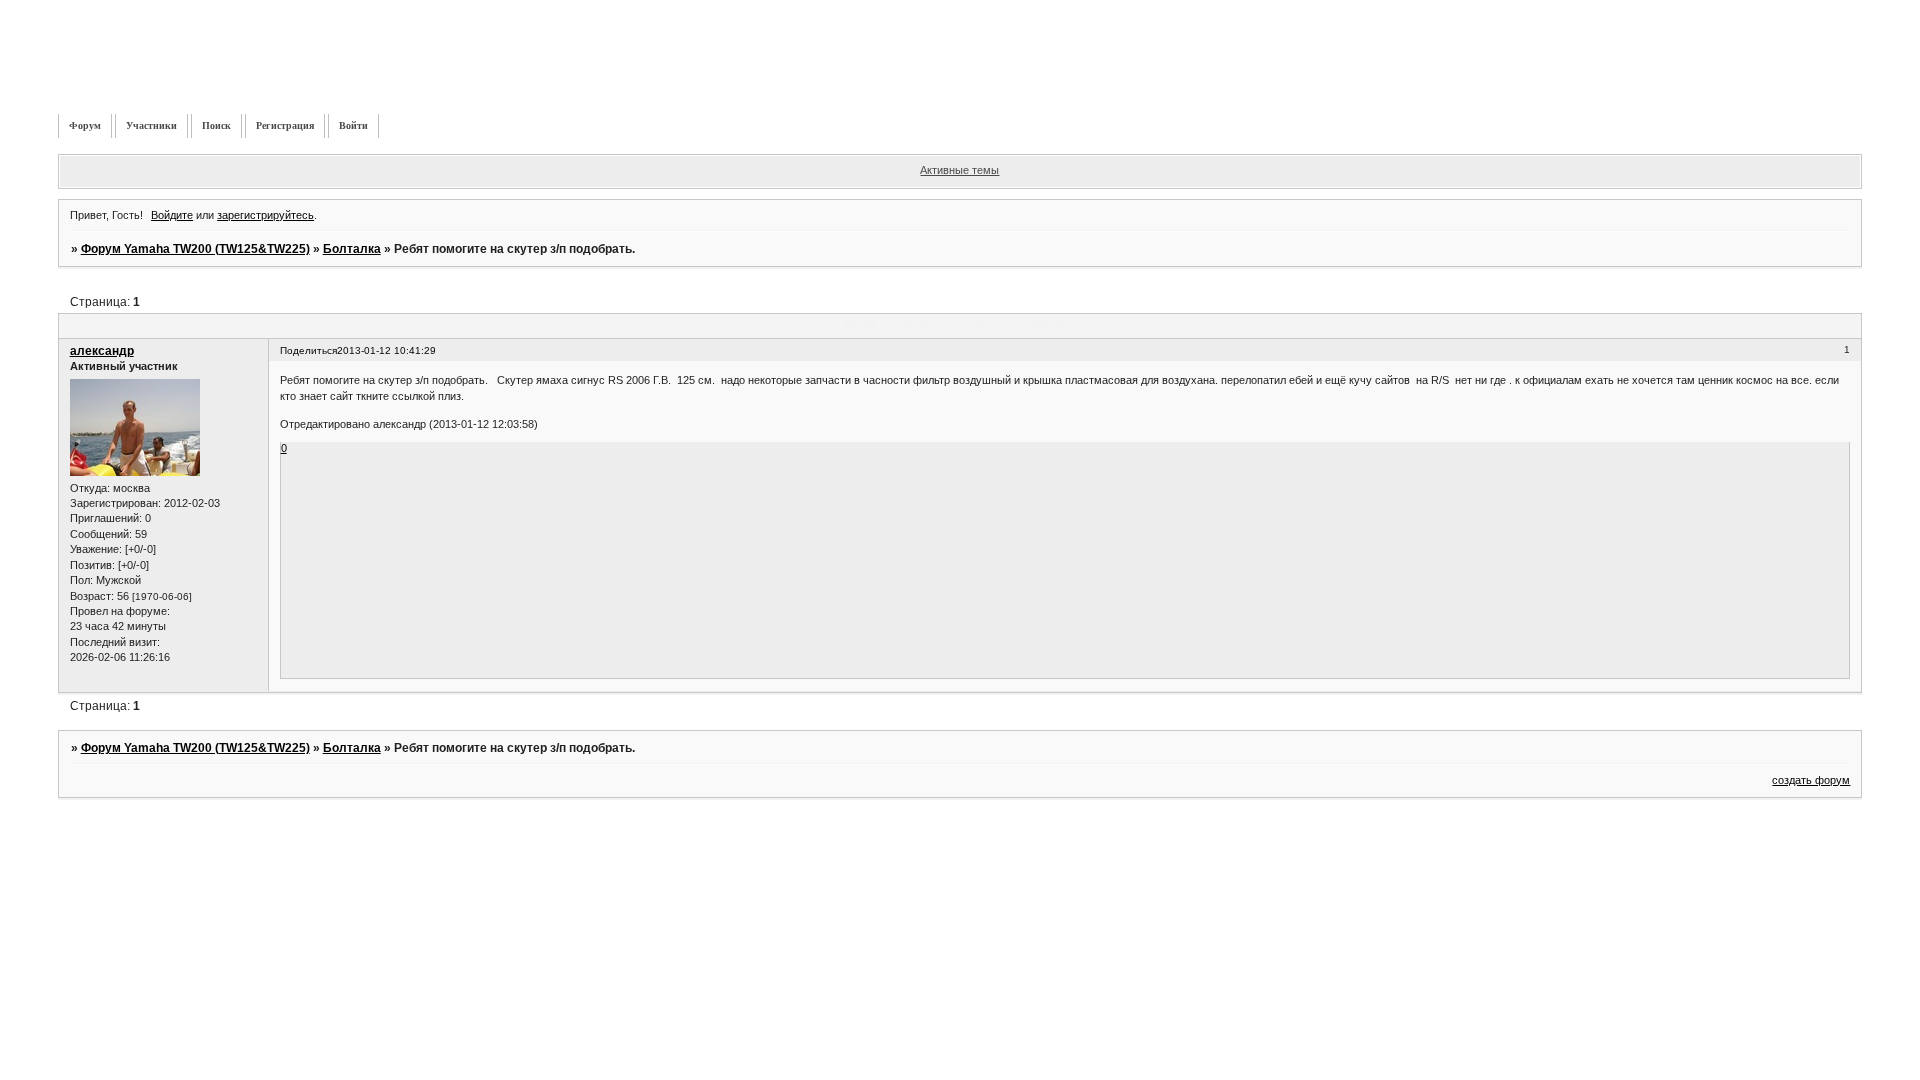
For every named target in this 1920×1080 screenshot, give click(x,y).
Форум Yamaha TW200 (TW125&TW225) (195, 249)
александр (102, 351)
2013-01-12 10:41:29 (386, 350)
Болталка (352, 249)
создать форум (1811, 780)
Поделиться (308, 350)
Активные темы (959, 170)
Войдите (172, 215)
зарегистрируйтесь (265, 215)
